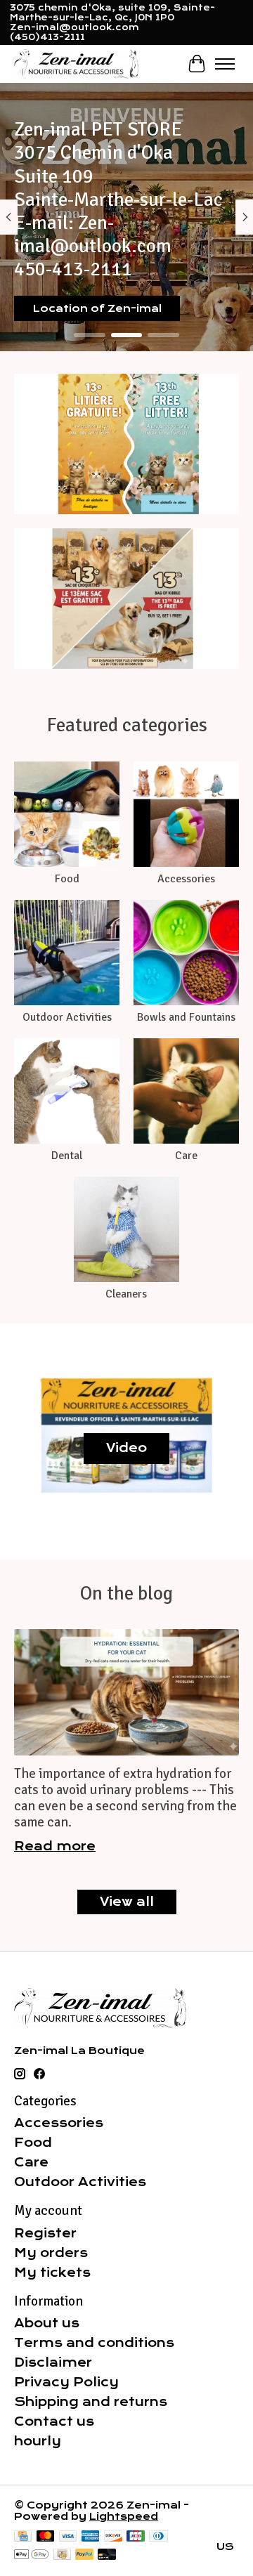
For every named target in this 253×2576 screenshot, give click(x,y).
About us (47, 2323)
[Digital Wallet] (31, 2555)
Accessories (186, 879)
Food (67, 879)
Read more (55, 1846)
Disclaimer (53, 2362)
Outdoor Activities (67, 1017)
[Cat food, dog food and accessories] (76, 64)
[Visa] (68, 2537)
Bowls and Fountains (186, 1017)
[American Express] (91, 2537)
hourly (38, 2441)
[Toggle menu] (225, 64)
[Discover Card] (113, 2537)
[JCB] (136, 2537)
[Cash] (62, 2555)
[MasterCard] (46, 2537)
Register (45, 2233)
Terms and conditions (94, 2343)
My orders (51, 2253)
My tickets (52, 2273)
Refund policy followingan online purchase (104, 303)
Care (186, 1156)
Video (126, 1448)
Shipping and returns (91, 2402)
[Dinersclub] (158, 2537)
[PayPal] (84, 2555)
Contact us (54, 2421)
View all (127, 1902)
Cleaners (126, 1294)
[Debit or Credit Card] (107, 2555)
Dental (67, 1156)
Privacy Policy (66, 2382)
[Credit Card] (23, 2537)
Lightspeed (124, 2516)
